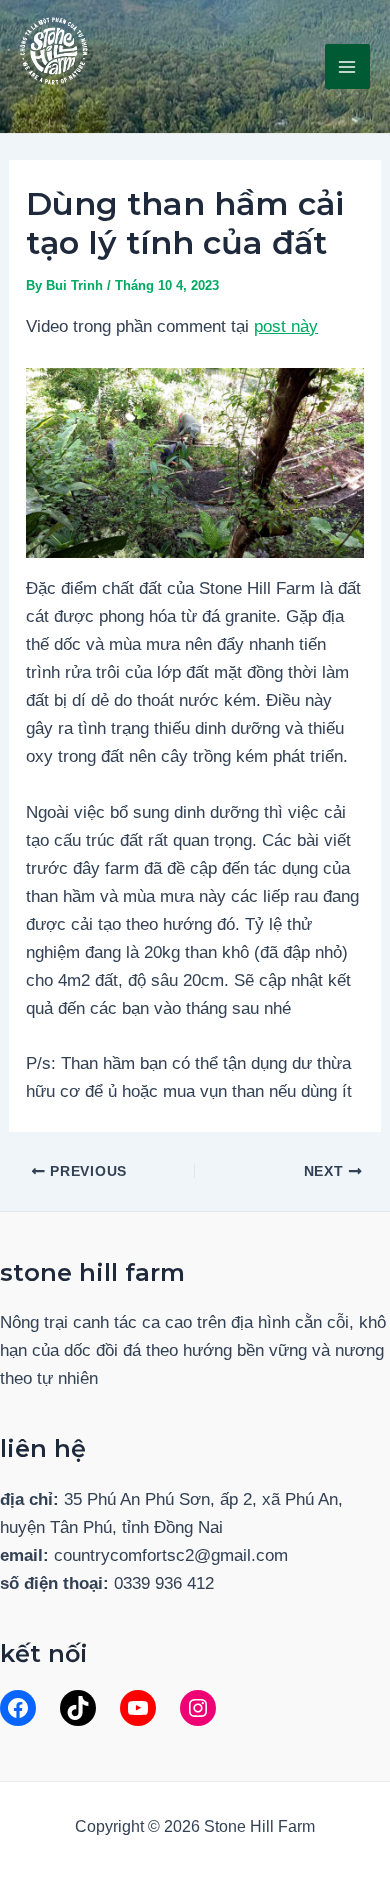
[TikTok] (78, 1708)
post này (286, 326)
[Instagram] (198, 1708)
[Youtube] (138, 1708)
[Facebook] (18, 1708)
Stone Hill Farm (122, 100)
